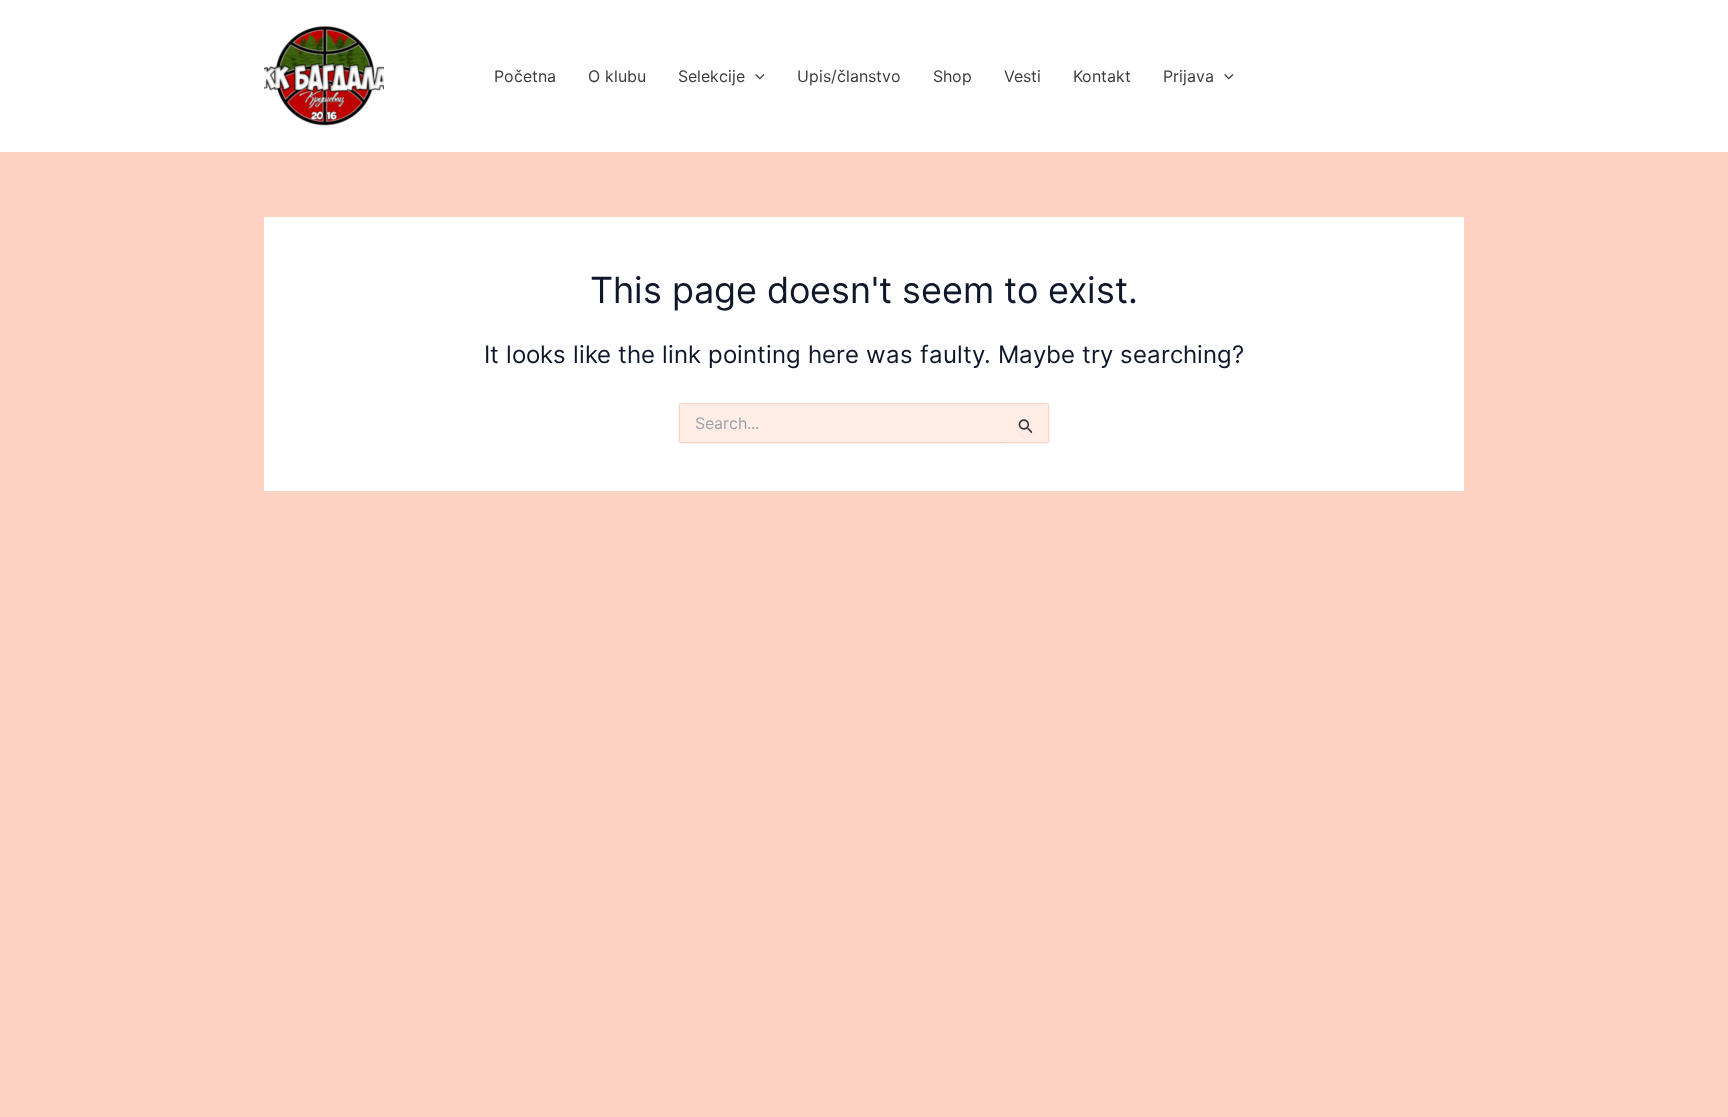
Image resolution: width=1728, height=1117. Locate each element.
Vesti (1022, 76)
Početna (525, 76)
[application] (755, 76)
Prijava (1188, 76)
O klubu (617, 76)
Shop (952, 76)
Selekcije (711, 76)
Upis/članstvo (849, 76)
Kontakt (1102, 76)
